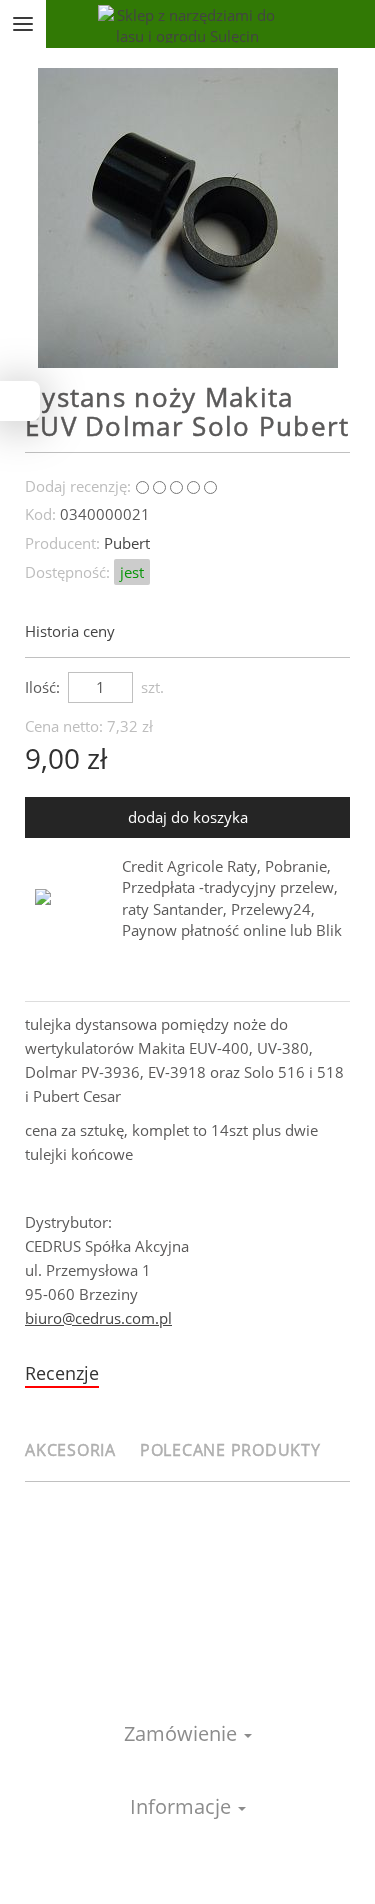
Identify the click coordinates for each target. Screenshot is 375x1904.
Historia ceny (72, 631)
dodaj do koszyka (188, 817)
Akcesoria (70, 1450)
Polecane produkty (230, 1450)
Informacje (183, 1806)
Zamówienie (183, 1733)
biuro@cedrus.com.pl (98, 1318)
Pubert (127, 543)
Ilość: (42, 687)
